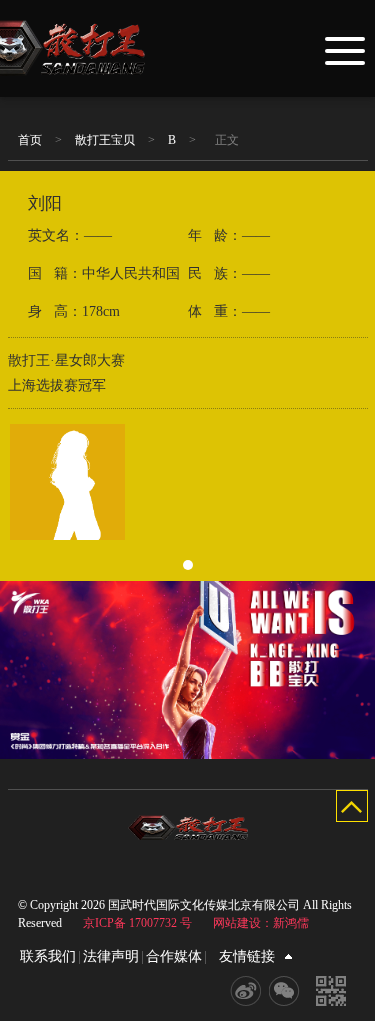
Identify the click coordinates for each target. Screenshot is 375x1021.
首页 (30, 140)
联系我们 (48, 956)
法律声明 (111, 956)
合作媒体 (174, 956)
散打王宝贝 (105, 140)
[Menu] (345, 49)
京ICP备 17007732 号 (137, 923)
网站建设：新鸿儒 (261, 923)
